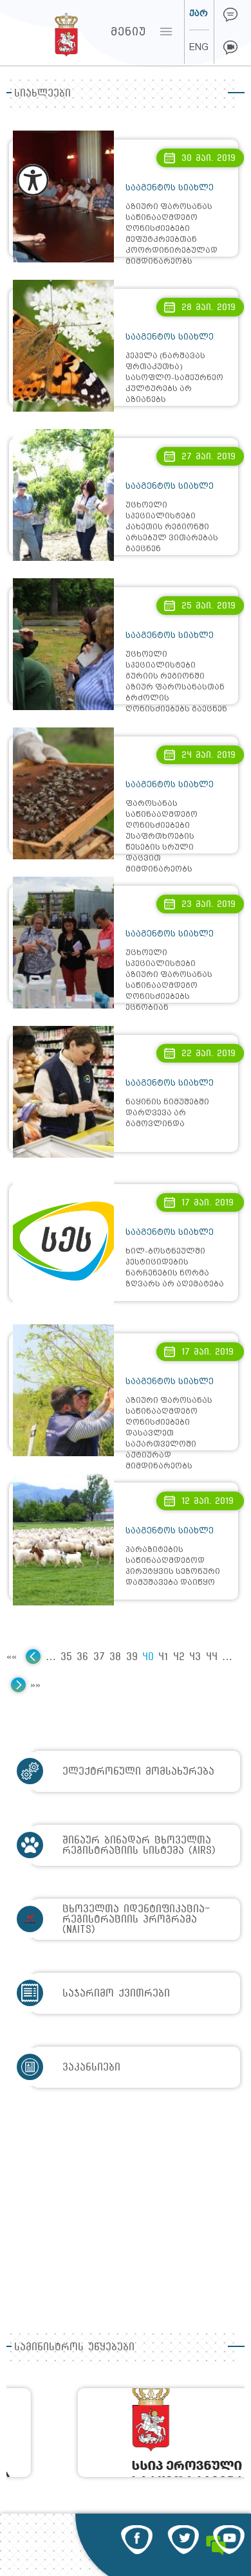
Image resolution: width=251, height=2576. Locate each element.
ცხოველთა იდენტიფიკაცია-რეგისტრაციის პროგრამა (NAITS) (136, 1919)
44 (212, 1657)
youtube (229, 2540)
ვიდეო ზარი (230, 48)
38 (115, 1657)
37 (99, 1657)
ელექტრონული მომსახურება (138, 1771)
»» (35, 1685)
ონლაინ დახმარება (230, 15)
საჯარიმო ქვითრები (116, 1993)
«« (12, 1657)
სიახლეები (42, 93)
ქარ (199, 13)
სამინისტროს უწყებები (74, 2347)
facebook (137, 2540)
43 (195, 1657)
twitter (183, 2540)
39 (132, 1657)
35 (66, 1657)
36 (82, 1657)
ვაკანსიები (91, 2067)
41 (163, 1657)
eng (199, 47)
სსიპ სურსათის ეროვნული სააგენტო (42, 32)
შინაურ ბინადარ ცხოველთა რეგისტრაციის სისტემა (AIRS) (139, 1845)
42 (179, 1657)
